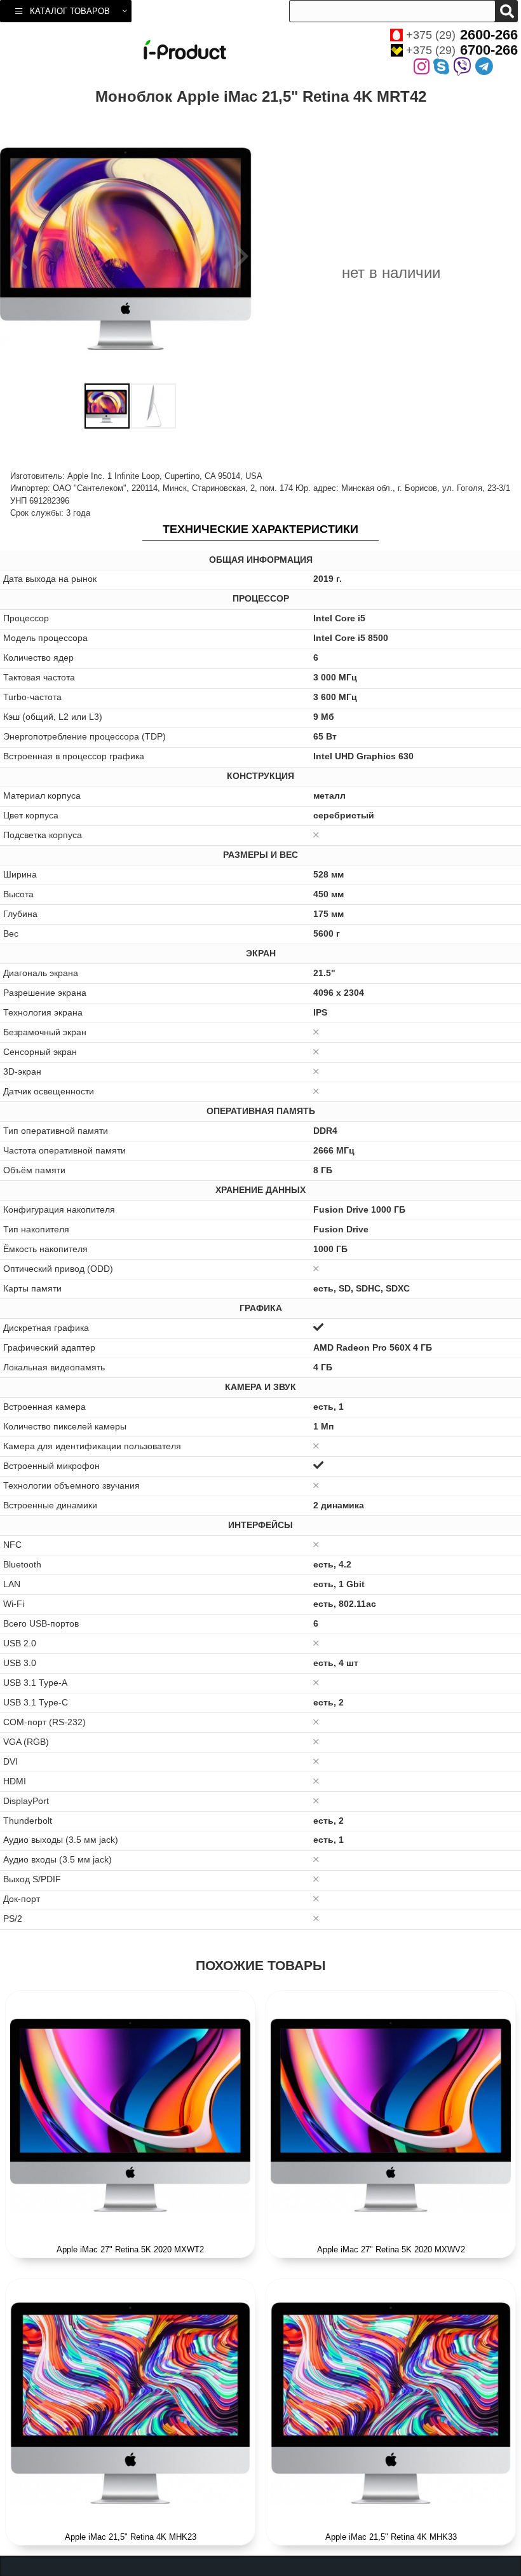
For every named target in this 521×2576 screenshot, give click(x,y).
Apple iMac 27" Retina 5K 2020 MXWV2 (391, 2249)
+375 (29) (462, 35)
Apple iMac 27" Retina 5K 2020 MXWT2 (130, 2249)
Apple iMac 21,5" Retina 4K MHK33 (391, 2537)
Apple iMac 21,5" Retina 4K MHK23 (131, 2537)
